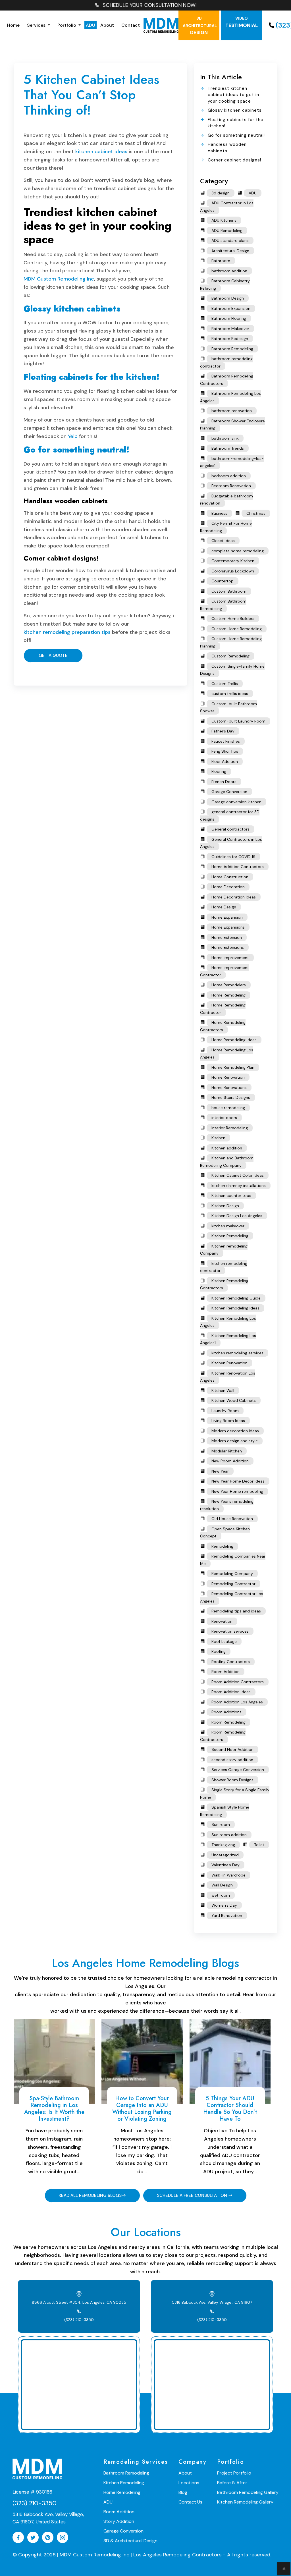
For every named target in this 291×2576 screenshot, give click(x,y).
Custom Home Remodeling (237, 629)
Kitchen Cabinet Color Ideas (238, 1175)
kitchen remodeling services (237, 1353)
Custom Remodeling (230, 656)
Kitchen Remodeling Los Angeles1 (228, 1339)
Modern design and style (235, 1441)
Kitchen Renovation (229, 1363)
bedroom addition (229, 476)
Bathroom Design (228, 298)
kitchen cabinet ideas (101, 151)
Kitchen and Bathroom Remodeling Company (227, 1162)
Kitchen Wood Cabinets (234, 1400)
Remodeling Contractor (233, 1584)
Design (200, 26)
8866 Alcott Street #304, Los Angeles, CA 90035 (79, 2302)
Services (37, 25)
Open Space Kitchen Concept (225, 1533)
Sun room (221, 1824)
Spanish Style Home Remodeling (225, 1811)
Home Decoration (228, 887)
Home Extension (227, 937)
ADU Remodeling (227, 231)
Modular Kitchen (227, 1451)
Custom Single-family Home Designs (232, 670)
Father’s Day (223, 731)
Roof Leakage (224, 1641)
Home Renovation (228, 1077)
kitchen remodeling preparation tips (67, 632)
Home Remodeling (228, 995)
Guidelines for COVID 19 (233, 857)
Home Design (224, 907)
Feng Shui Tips (225, 751)
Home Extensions (228, 947)
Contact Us (190, 2502)
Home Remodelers (229, 985)
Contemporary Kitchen (233, 561)
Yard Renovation (227, 1915)
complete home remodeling (238, 551)
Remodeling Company (232, 1574)
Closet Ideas (223, 541)
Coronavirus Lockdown (233, 571)
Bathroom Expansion (231, 308)
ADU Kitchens (224, 220)
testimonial (242, 22)
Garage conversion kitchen (236, 802)
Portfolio (67, 25)
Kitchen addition (227, 1148)
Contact (131, 25)
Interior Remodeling (230, 1128)
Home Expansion (227, 917)
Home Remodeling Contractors (223, 1026)
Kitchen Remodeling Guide (236, 1298)
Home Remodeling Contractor (223, 1009)
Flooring (219, 771)
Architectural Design (230, 251)
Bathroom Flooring (229, 318)
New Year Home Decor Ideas (238, 1481)
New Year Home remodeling (237, 1491)
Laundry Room (225, 1411)
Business (219, 513)
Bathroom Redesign (230, 339)
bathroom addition (229, 271)
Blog (183, 2492)
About (107, 25)
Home (13, 25)
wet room (221, 1895)
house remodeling (228, 1108)
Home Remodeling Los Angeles (227, 1054)
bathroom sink (225, 438)
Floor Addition (225, 761)
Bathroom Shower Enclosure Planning (232, 425)
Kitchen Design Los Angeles (237, 1216)
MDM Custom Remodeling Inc (59, 279)
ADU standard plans (230, 240)
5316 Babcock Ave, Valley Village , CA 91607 (212, 2302)
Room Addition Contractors (238, 1682)
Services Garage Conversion (238, 1770)
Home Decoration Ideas (234, 897)
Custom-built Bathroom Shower (228, 707)
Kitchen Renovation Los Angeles (228, 1377)
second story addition (232, 1760)
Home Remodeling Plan (233, 1067)
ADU (91, 25)
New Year (220, 1471)
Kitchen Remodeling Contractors (224, 1284)
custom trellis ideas (230, 694)
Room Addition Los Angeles (237, 1702)
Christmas (256, 513)
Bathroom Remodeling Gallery (248, 2492)
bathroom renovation (232, 411)
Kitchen (218, 1138)
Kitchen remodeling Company (224, 1250)
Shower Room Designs (232, 1780)
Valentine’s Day (225, 1865)
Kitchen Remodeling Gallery (245, 2502)
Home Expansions (228, 927)
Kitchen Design (225, 1206)
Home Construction (230, 877)
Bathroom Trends (228, 448)
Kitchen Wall (223, 1390)
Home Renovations (229, 1087)
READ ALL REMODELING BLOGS (90, 2195)
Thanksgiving (223, 1845)
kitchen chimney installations (239, 1186)
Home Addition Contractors (238, 867)
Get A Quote (53, 655)
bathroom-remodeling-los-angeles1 (232, 462)
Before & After (232, 2483)
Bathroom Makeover (230, 329)
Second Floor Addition (232, 1749)
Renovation (222, 1621)
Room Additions (226, 1712)
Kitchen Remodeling (230, 1236)
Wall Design (222, 1885)
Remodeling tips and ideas (236, 1611)
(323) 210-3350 (79, 2320)
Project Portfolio (234, 2473)
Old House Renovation (232, 1519)
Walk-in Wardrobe (228, 1875)
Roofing (219, 1651)
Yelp (73, 436)
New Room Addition (230, 1461)
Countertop (223, 581)
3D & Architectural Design (130, 2541)
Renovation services (230, 1631)
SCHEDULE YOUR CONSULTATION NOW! (150, 5)
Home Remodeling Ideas (234, 1040)
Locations (189, 2483)
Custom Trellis (225, 684)
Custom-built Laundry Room (238, 721)
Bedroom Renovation (231, 486)
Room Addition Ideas (231, 1692)
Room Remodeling (228, 1722)
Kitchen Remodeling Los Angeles (228, 1322)
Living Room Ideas (228, 1421)
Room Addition (225, 1672)
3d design (221, 193)
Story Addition (119, 2521)
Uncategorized (225, 1855)
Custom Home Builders (233, 618)
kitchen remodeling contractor (224, 1267)
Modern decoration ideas (235, 1431)
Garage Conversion (229, 792)
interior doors (224, 1118)
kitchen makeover (228, 1226)
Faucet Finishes (226, 741)
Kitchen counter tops (231, 1195)
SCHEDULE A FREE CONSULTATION (193, 2195)
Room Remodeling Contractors (223, 1736)
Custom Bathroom (229, 591)
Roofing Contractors (231, 1662)
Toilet (259, 1845)
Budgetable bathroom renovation (226, 500)
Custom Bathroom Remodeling (223, 605)
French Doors (224, 782)
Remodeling (222, 1546)
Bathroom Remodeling (232, 349)
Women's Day (224, 1905)
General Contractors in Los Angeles (231, 843)
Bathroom (221, 261)
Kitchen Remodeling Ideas (235, 1308)
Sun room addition (229, 1835)
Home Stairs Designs (231, 1097)
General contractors (230, 829)
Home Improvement (230, 958)
